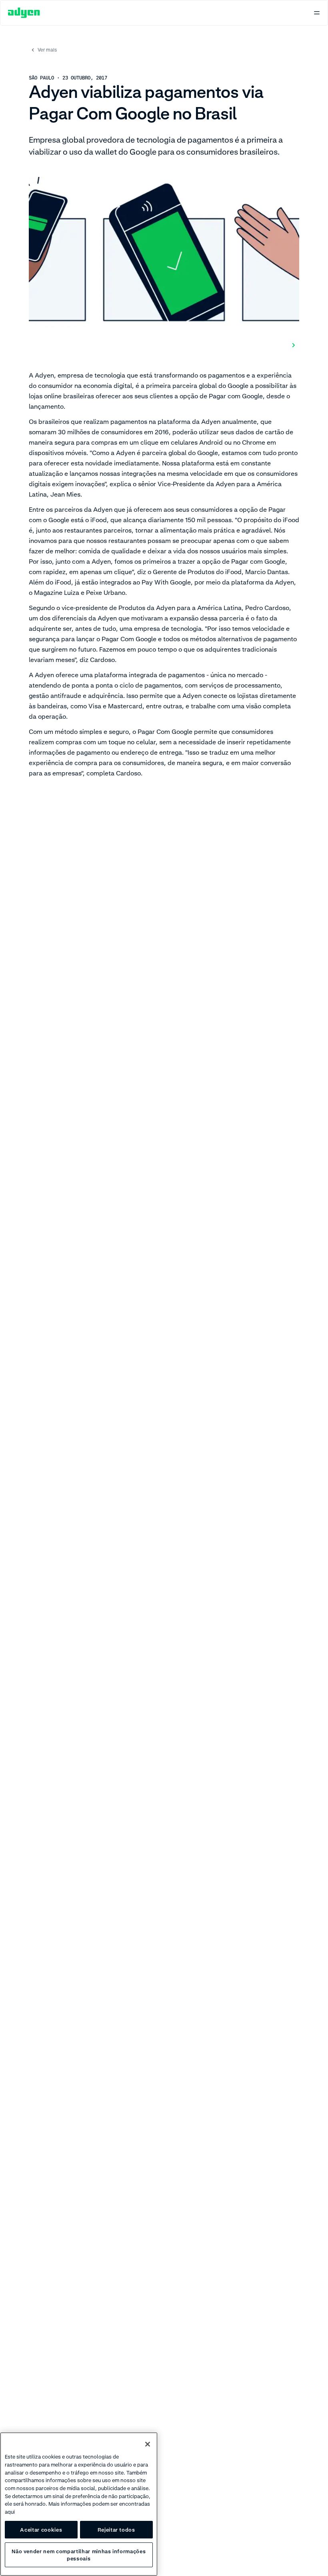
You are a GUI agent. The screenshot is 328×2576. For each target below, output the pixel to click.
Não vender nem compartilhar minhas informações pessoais (79, 2555)
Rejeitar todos (116, 2530)
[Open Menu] (317, 13)
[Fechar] (148, 2444)
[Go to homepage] (24, 13)
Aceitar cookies (41, 2530)
